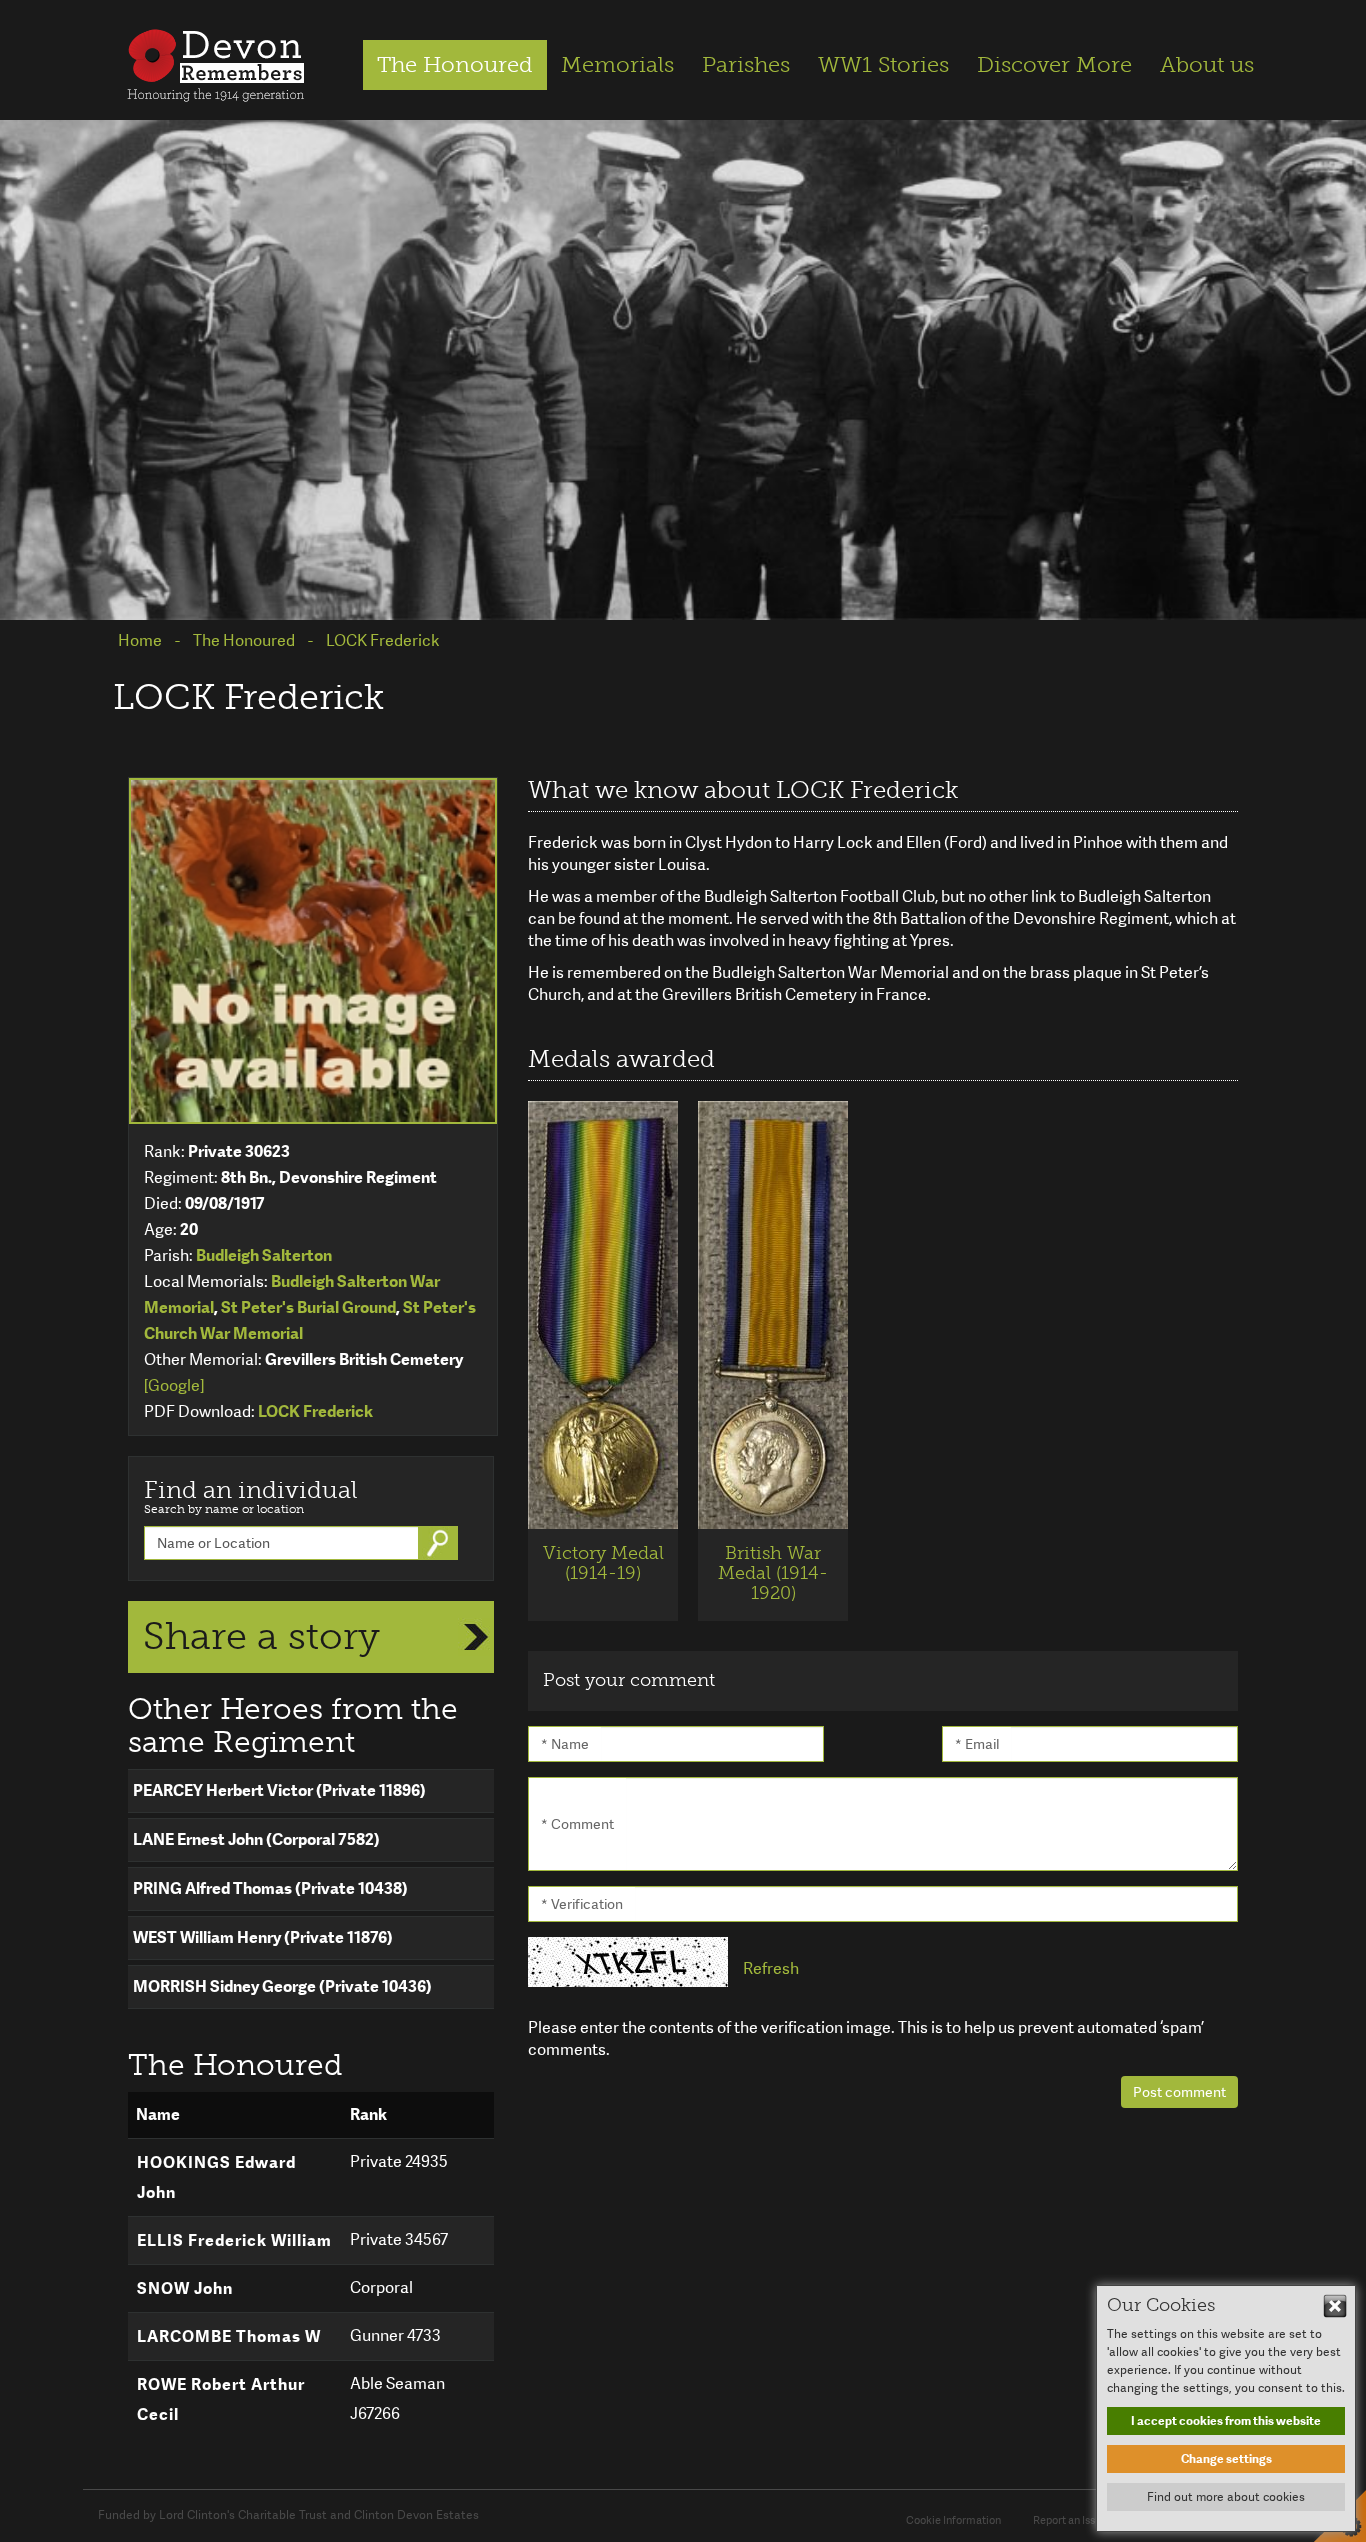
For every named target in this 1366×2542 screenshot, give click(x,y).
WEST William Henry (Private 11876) (263, 1937)
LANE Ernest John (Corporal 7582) (256, 1839)
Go (440, 1543)
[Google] (174, 1385)
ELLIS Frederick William (234, 2240)
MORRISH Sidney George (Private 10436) (282, 1986)
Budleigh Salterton (264, 1255)
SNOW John (185, 2288)
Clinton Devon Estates (416, 2515)
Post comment (1179, 2092)
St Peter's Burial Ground (308, 1307)
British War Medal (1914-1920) (773, 1573)
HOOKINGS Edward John (216, 2177)
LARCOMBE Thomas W (229, 2336)
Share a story (261, 1636)
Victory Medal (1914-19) (603, 1563)
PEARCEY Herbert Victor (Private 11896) (279, 1790)
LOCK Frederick (315, 1411)
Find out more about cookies (1226, 2497)
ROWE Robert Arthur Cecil (221, 2399)
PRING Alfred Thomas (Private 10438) (270, 1888)
